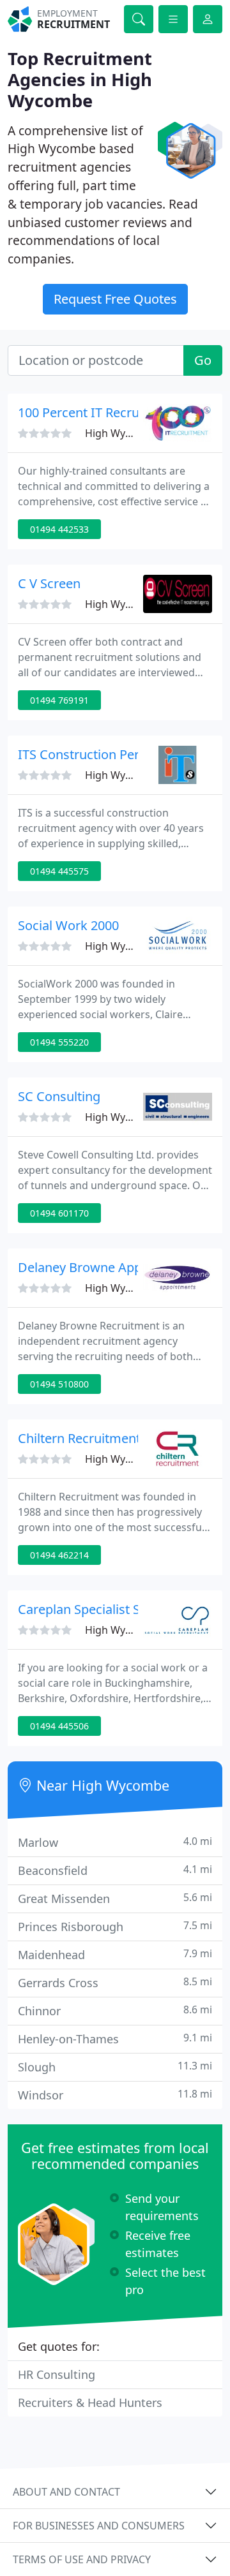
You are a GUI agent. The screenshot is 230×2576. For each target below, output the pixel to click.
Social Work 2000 (68, 925)
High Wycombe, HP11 (137, 604)
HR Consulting (57, 2374)
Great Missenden (115, 1898)
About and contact (66, 2492)
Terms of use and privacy (82, 2559)
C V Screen (49, 583)
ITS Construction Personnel (98, 754)
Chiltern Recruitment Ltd (90, 1438)
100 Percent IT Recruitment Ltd (109, 412)
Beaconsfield (115, 1870)
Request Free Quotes (115, 299)
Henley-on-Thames (115, 2039)
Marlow (115, 1842)
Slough (115, 2067)
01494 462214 (59, 1555)
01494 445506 (59, 1726)
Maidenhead (115, 1954)
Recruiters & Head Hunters (90, 2402)
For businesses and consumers (99, 2526)
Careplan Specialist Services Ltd (111, 1609)
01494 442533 (59, 529)
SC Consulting (59, 1096)
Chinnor (115, 2010)
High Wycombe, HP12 (137, 433)
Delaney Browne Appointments (110, 1267)
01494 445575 (59, 871)
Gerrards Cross (115, 1982)
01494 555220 (59, 1042)
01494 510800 (59, 1384)
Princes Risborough (115, 1926)
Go (203, 360)
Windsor (115, 2095)
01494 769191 (59, 700)
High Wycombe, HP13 (137, 946)
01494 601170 (59, 1213)
